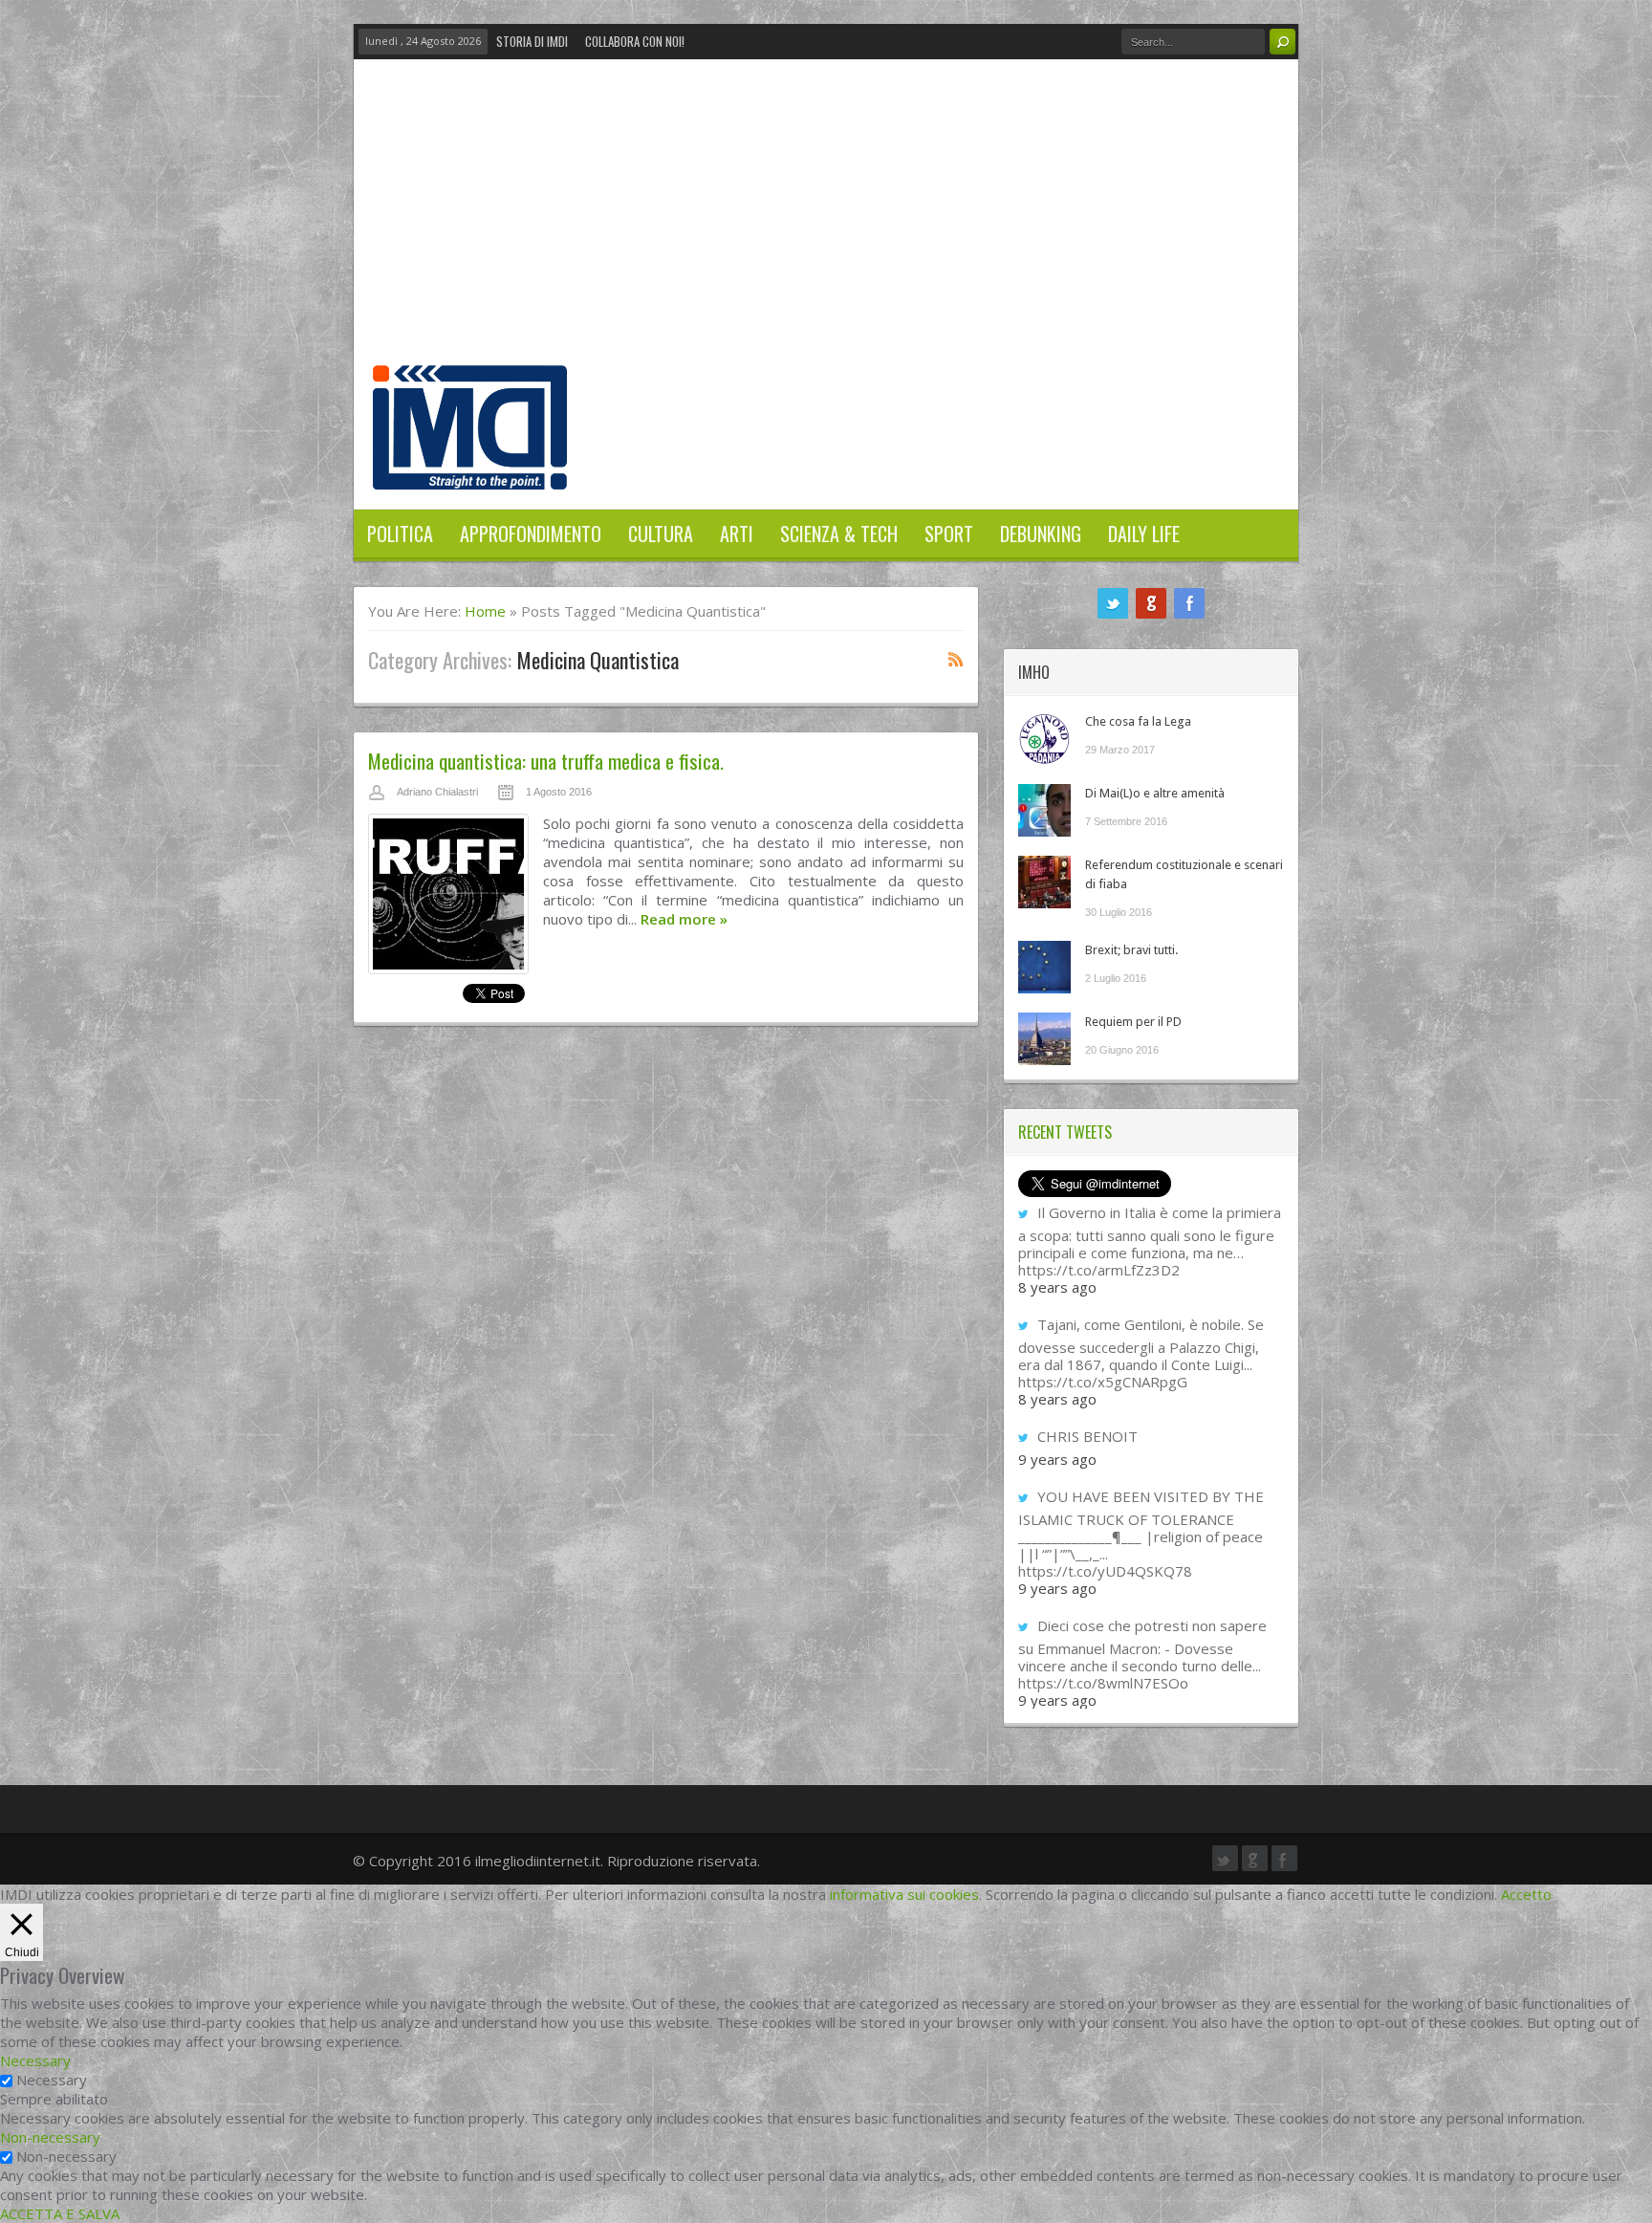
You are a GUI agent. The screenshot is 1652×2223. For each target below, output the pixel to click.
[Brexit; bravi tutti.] (1044, 967)
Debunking (1041, 534)
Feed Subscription (956, 659)
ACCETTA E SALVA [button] (60, 2213)
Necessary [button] (35, 2060)
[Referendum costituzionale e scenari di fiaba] (1044, 882)
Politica (400, 534)
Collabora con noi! (635, 41)
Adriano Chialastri (437, 792)
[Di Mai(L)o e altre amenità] (1044, 810)
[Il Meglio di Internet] (470, 469)
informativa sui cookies (904, 1894)
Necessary (52, 2080)
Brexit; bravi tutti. (1131, 950)
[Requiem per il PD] (1044, 1039)
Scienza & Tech (839, 534)
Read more (684, 919)
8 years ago (1057, 1287)
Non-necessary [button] (50, 2137)
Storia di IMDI (532, 41)
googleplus (1151, 603)
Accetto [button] (1526, 1894)
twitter (1113, 603)
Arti (737, 534)
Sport (949, 534)
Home (485, 611)
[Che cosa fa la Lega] (1044, 739)
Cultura (661, 534)
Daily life (1144, 534)
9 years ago (1057, 1459)
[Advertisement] (826, 222)
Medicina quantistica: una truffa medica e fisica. (546, 761)
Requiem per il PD (1133, 1022)
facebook (1189, 603)
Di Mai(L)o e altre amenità (1155, 793)
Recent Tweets (1065, 1132)
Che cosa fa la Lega (1138, 721)
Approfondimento (531, 534)
